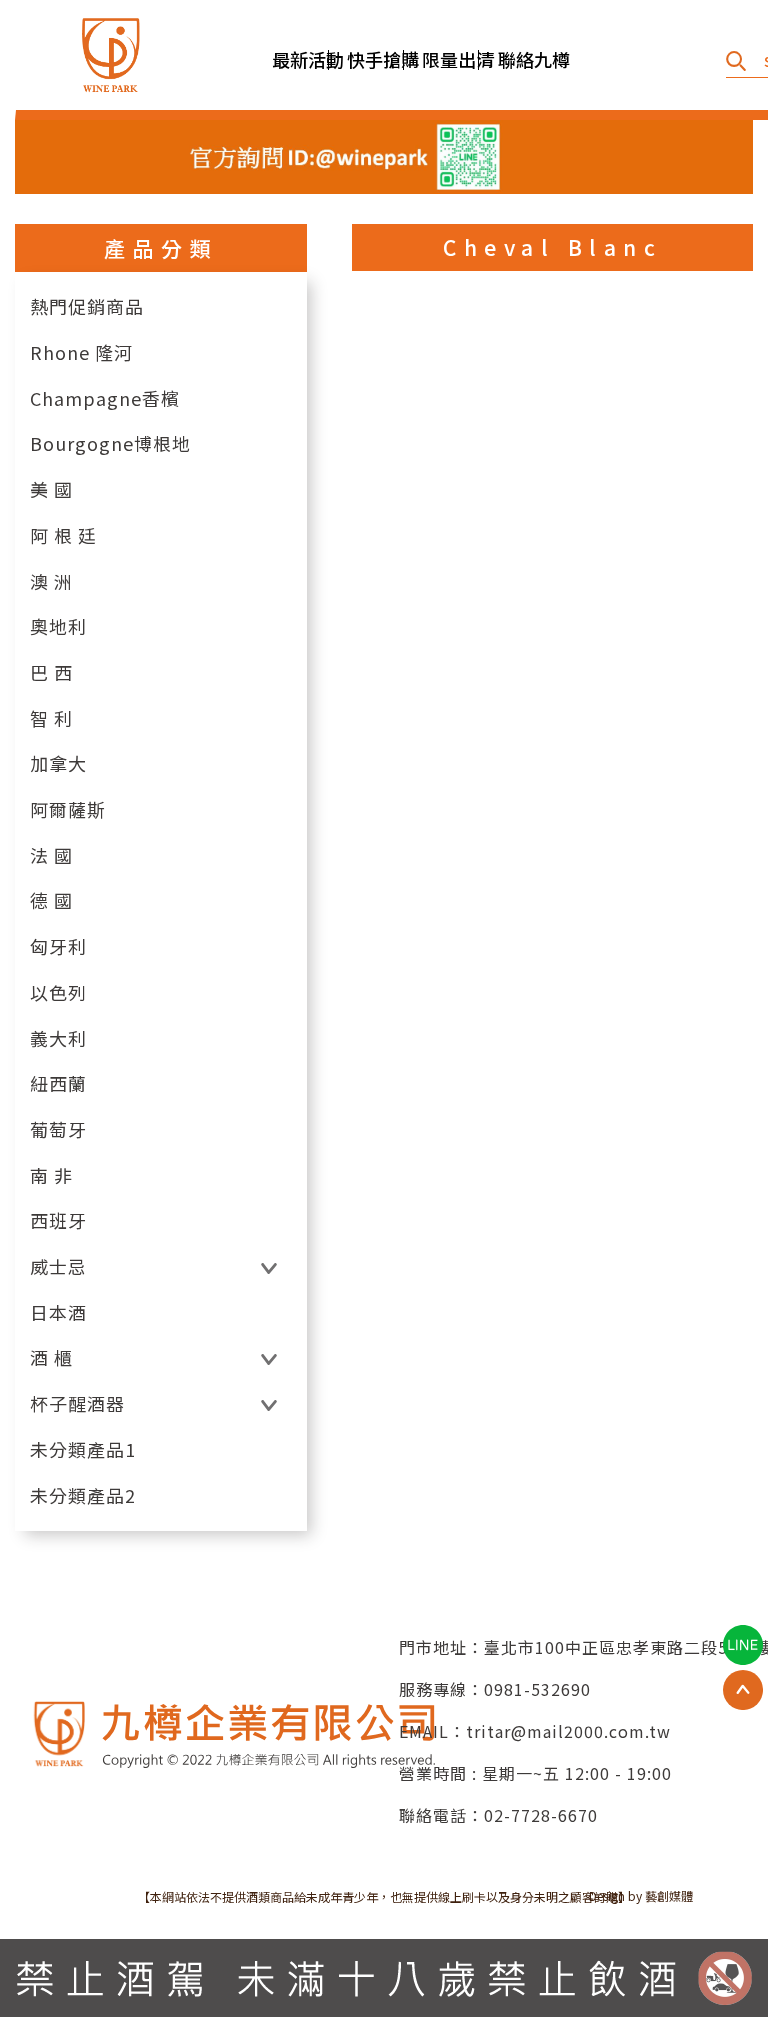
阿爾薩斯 (68, 809)
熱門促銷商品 (87, 306)
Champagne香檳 (105, 398)
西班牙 (58, 1220)
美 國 (51, 489)
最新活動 (300, 59)
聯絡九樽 (526, 59)
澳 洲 (51, 581)
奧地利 (58, 626)
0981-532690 (537, 1689)
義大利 (58, 1038)
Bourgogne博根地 (110, 443)
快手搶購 (375, 59)
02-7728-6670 (541, 1815)
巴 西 (51, 672)
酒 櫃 (51, 1357)
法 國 (51, 855)
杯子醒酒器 (77, 1403)
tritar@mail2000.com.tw (568, 1731)
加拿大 (58, 763)
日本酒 (58, 1312)
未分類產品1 (83, 1449)
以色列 (58, 992)
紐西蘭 (58, 1083)
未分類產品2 (83, 1495)
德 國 (51, 900)
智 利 (51, 718)
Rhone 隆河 (81, 352)
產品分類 (161, 248)
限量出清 (450, 59)
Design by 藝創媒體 (641, 1895)
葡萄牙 (58, 1129)
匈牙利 (58, 946)
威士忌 (58, 1266)
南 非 (51, 1175)
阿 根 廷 (63, 535)
